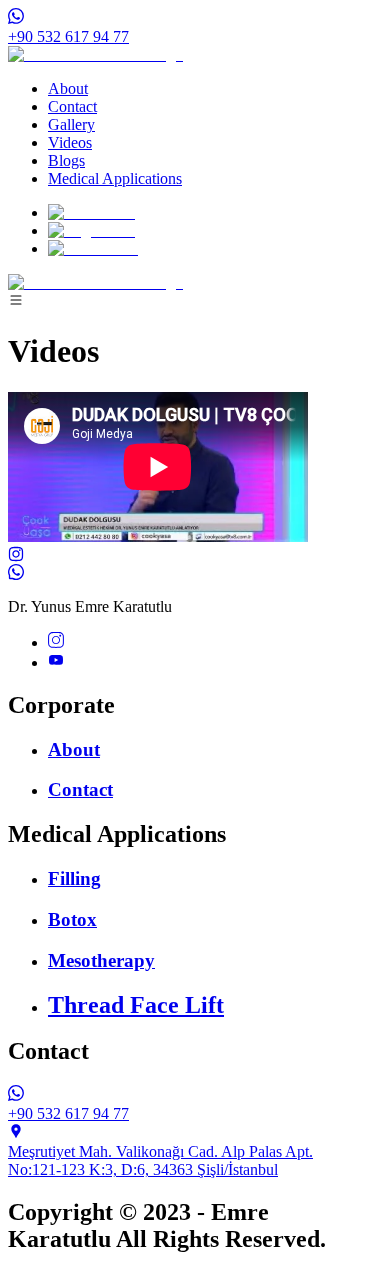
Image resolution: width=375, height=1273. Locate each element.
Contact (72, 106)
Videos (70, 142)
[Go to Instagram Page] (56, 642)
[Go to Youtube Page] (56, 662)
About (68, 88)
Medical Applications (115, 178)
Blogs (66, 160)
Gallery (71, 124)
